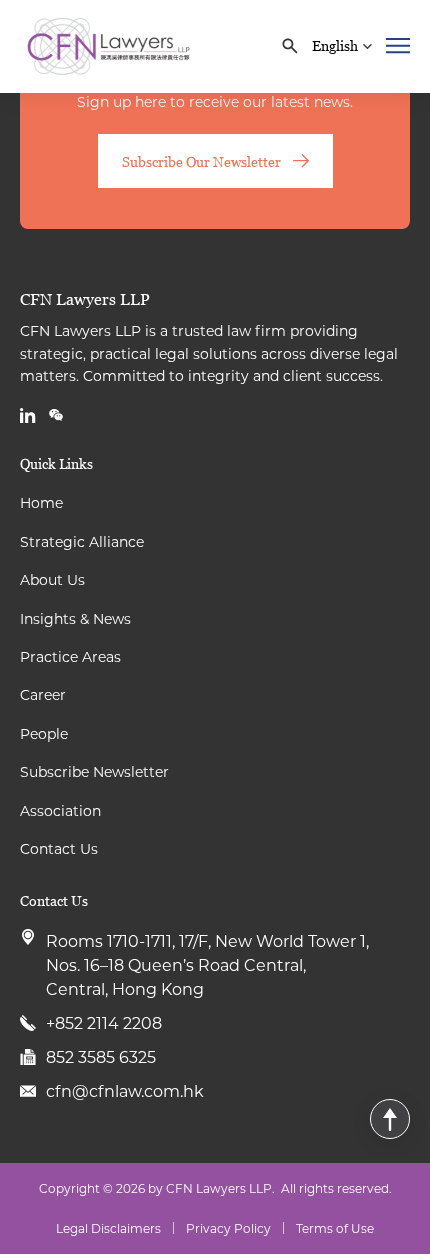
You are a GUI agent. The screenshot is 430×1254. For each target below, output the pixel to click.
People (44, 733)
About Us (52, 579)
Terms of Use (335, 1228)
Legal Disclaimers (108, 1228)
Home (41, 502)
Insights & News (75, 618)
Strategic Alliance (82, 541)
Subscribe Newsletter (94, 771)
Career (43, 694)
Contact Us (59, 848)
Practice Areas (70, 656)
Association (60, 810)
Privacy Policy (228, 1228)
